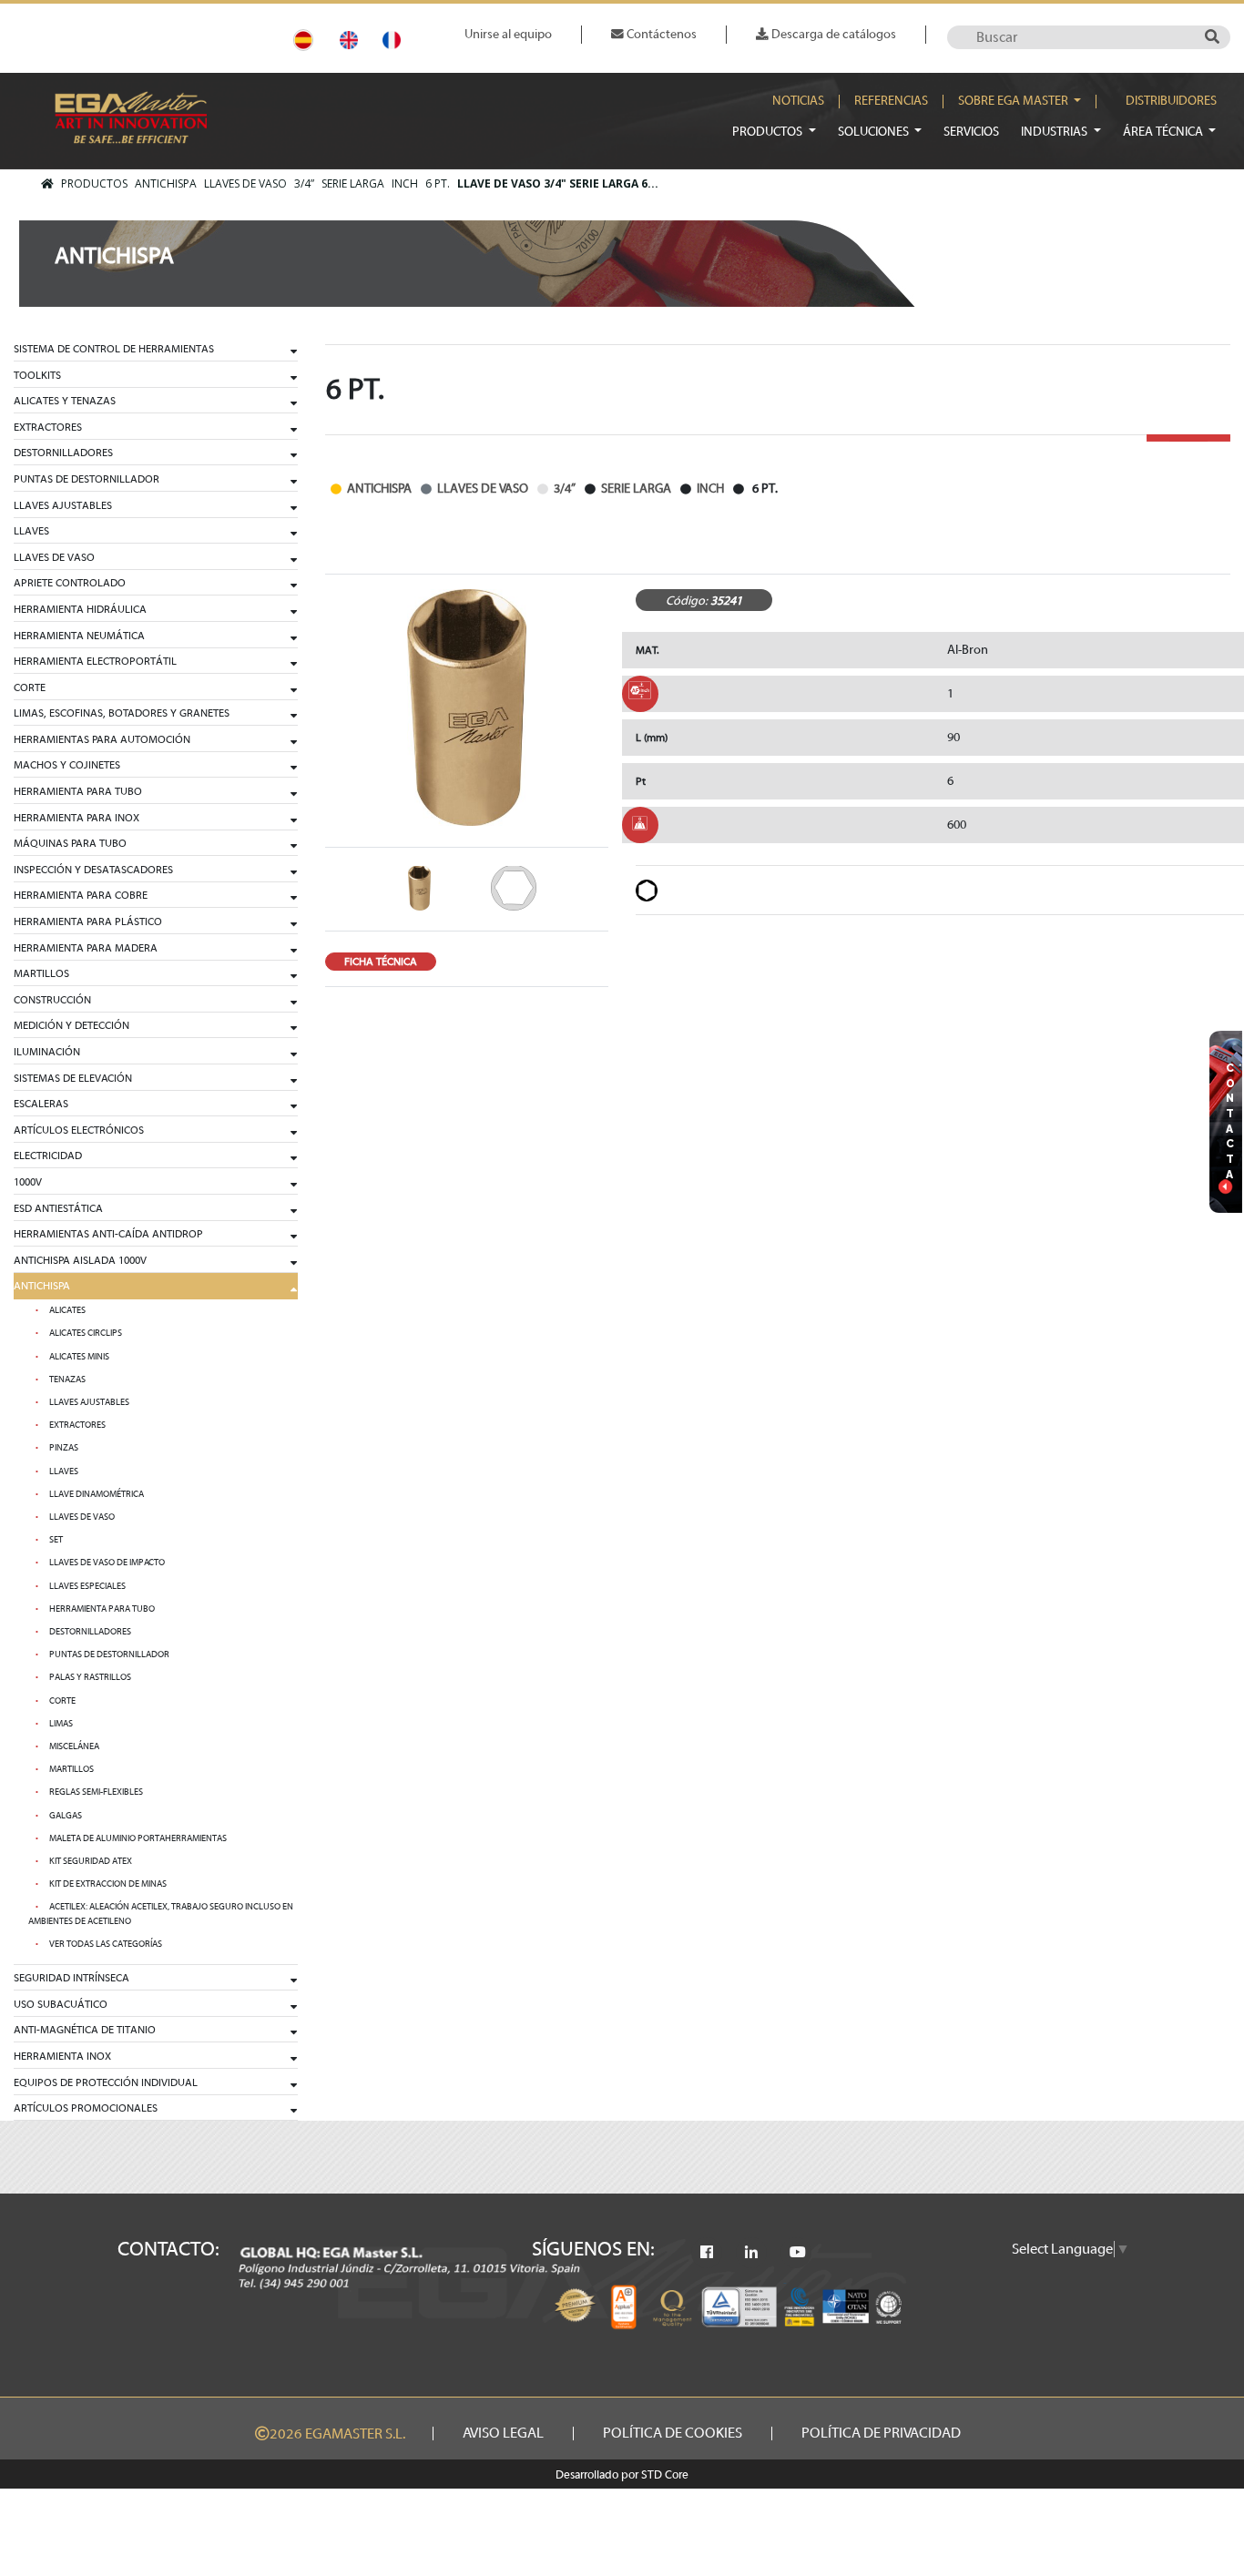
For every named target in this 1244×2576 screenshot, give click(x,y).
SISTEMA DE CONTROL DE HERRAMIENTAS (114, 349)
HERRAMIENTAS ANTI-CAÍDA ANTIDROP (108, 1234)
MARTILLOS (41, 973)
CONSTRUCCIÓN (52, 1000)
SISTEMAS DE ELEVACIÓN (73, 1078)
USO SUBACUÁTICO (61, 2004)
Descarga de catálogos (832, 34)
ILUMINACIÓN (47, 1052)
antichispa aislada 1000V (80, 1260)
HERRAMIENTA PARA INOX (76, 818)
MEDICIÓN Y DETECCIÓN (71, 1025)
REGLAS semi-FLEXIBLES (96, 1792)
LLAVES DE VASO (245, 183)
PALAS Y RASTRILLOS (90, 1677)
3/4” (304, 183)
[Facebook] (707, 2253)
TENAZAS (67, 1380)
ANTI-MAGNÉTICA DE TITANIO (85, 2030)
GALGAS (66, 1816)
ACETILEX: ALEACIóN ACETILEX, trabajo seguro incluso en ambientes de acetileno (161, 1914)
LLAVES (31, 531)
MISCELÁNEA (74, 1746)
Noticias (798, 101)
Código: (687, 601)
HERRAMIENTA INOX (62, 2056)
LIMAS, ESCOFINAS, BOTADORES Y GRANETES (122, 713)
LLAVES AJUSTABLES (63, 505)
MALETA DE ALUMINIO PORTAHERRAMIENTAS (138, 1838)
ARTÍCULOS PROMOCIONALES (86, 2108)
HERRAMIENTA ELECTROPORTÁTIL (95, 661)
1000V (28, 1182)
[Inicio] (47, 184)
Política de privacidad (881, 2433)
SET (56, 1540)
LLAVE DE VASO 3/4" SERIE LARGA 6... (558, 183)
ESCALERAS (41, 1104)
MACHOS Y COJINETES (67, 765)
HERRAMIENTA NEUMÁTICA (79, 636)
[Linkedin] (751, 2253)
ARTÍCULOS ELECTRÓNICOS (79, 1130)
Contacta (1230, 1121)
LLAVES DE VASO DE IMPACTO (107, 1563)
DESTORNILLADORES (63, 453)
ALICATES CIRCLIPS (86, 1333)
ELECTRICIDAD (48, 1156)
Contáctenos (660, 34)
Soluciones (875, 132)
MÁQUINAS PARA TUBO (70, 843)
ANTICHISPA (166, 183)
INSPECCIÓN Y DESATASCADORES (93, 870)
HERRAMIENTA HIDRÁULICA (80, 609)
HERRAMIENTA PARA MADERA (86, 948)
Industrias (1055, 132)
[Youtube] (798, 2253)
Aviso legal (503, 2433)
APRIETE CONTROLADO (70, 583)
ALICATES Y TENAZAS (65, 401)
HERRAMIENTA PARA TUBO (78, 791)
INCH (405, 183)
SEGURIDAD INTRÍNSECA (71, 1978)
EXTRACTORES (48, 427)
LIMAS (61, 1724)
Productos (769, 132)
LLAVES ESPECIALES (87, 1586)
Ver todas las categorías (106, 1944)
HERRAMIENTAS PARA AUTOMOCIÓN (102, 739)
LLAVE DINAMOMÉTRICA (97, 1494)
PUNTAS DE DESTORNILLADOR (87, 479)
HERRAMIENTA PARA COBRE (81, 895)
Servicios (971, 132)
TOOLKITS (37, 375)
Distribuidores (1171, 101)
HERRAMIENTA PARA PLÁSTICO (88, 921)
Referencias (891, 101)
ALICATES (67, 1310)
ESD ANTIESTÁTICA (58, 1208)
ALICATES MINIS (79, 1357)
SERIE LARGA (353, 183)
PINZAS (64, 1448)
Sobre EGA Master (1015, 101)
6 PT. (438, 183)
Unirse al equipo (508, 34)
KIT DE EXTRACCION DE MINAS (108, 1884)
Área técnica (1164, 132)
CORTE (30, 687)
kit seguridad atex (91, 1861)
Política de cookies (673, 2433)
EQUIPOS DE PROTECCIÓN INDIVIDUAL (106, 2082)
